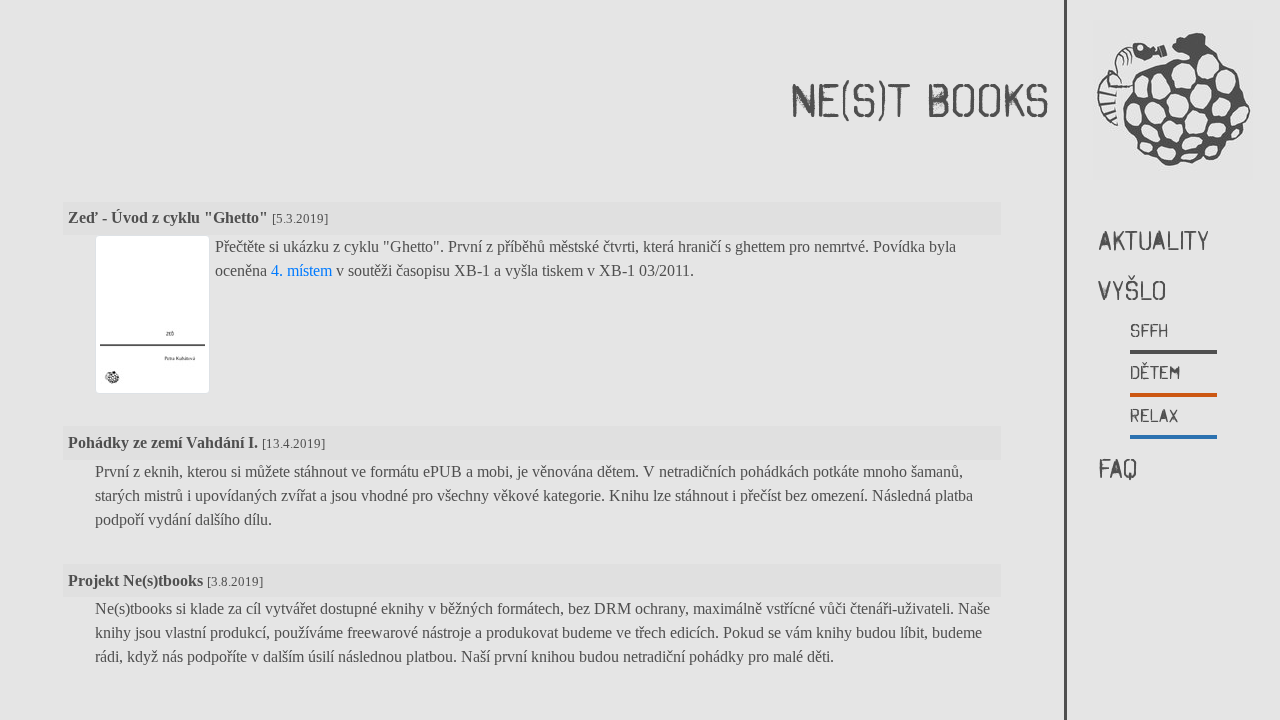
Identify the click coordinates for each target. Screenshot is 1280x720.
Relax (1154, 415)
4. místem (301, 270)
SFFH (1149, 330)
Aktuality (1154, 240)
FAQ (1117, 468)
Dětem (1155, 372)
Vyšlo (1132, 290)
